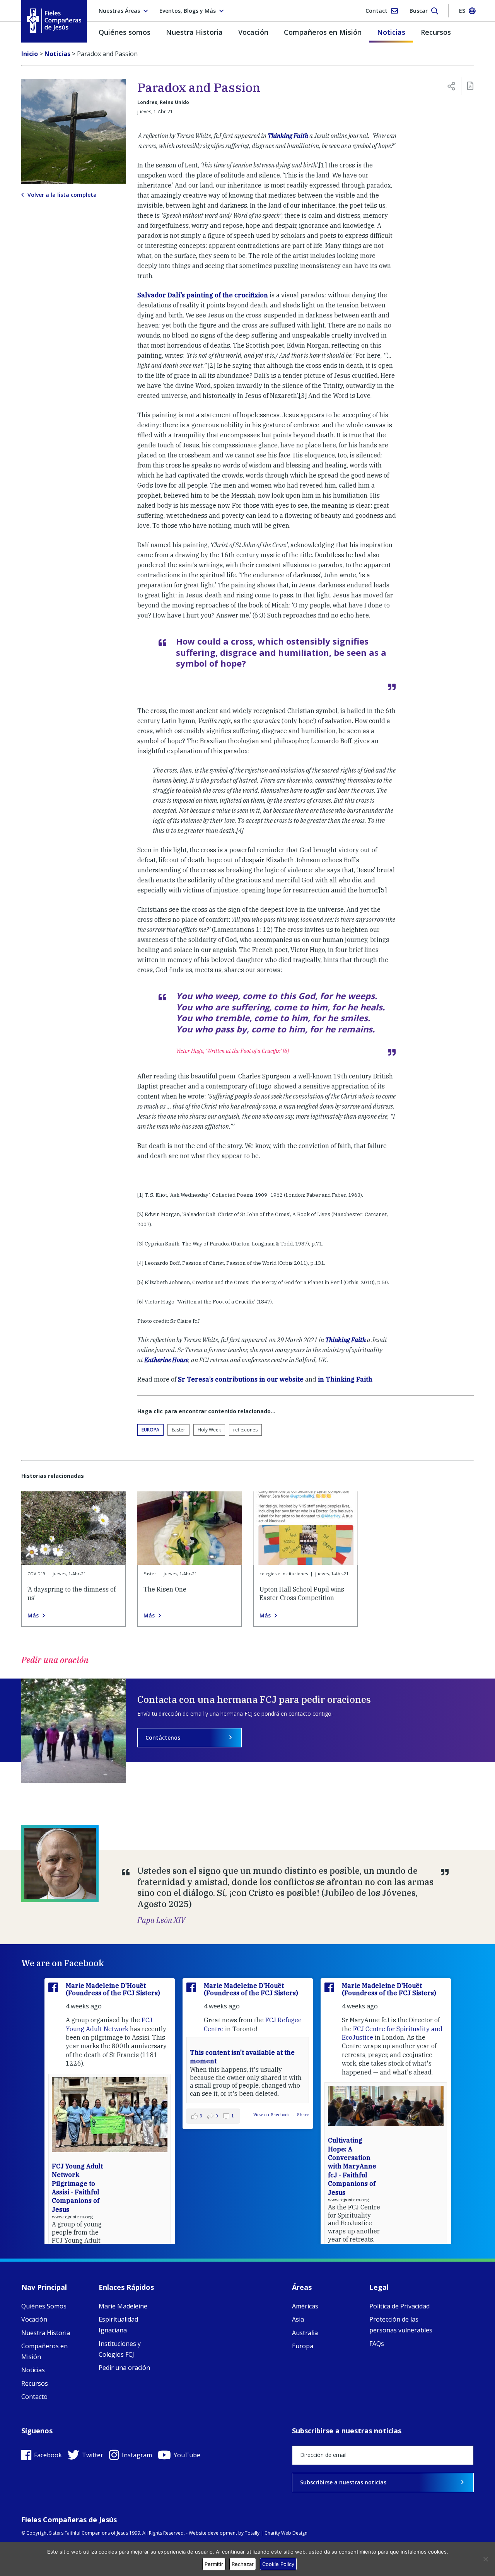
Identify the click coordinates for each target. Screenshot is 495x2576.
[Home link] (54, 21)
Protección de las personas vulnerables (401, 2325)
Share (303, 2115)
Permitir (214, 2564)
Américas (305, 2306)
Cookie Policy (278, 2564)
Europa (150, 1430)
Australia (305, 2333)
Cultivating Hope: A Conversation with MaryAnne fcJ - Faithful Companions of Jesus (352, 2166)
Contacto (34, 2397)
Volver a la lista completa (62, 195)
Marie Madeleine (123, 2306)
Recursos (436, 32)
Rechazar (243, 2564)
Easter (178, 1430)
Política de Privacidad (399, 2306)
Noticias (391, 32)
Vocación (253, 32)
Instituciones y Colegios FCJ (120, 2349)
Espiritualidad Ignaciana (118, 2325)
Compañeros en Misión (323, 32)
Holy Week (209, 1430)
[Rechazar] (485, 2559)
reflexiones (245, 1430)
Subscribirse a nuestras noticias (343, 2482)
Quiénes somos (125, 32)
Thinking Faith (288, 136)
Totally (252, 2533)
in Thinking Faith (345, 1379)
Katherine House (166, 1360)
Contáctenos (163, 1738)
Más (33, 1616)
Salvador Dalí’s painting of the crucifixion (203, 295)
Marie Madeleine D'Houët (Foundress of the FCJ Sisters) (113, 1989)
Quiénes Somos (44, 2306)
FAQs (377, 2344)
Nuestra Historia (194, 32)
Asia (298, 2319)
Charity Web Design (286, 2533)
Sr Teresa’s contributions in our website (241, 1379)
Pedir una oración (124, 2368)
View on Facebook (272, 2115)
